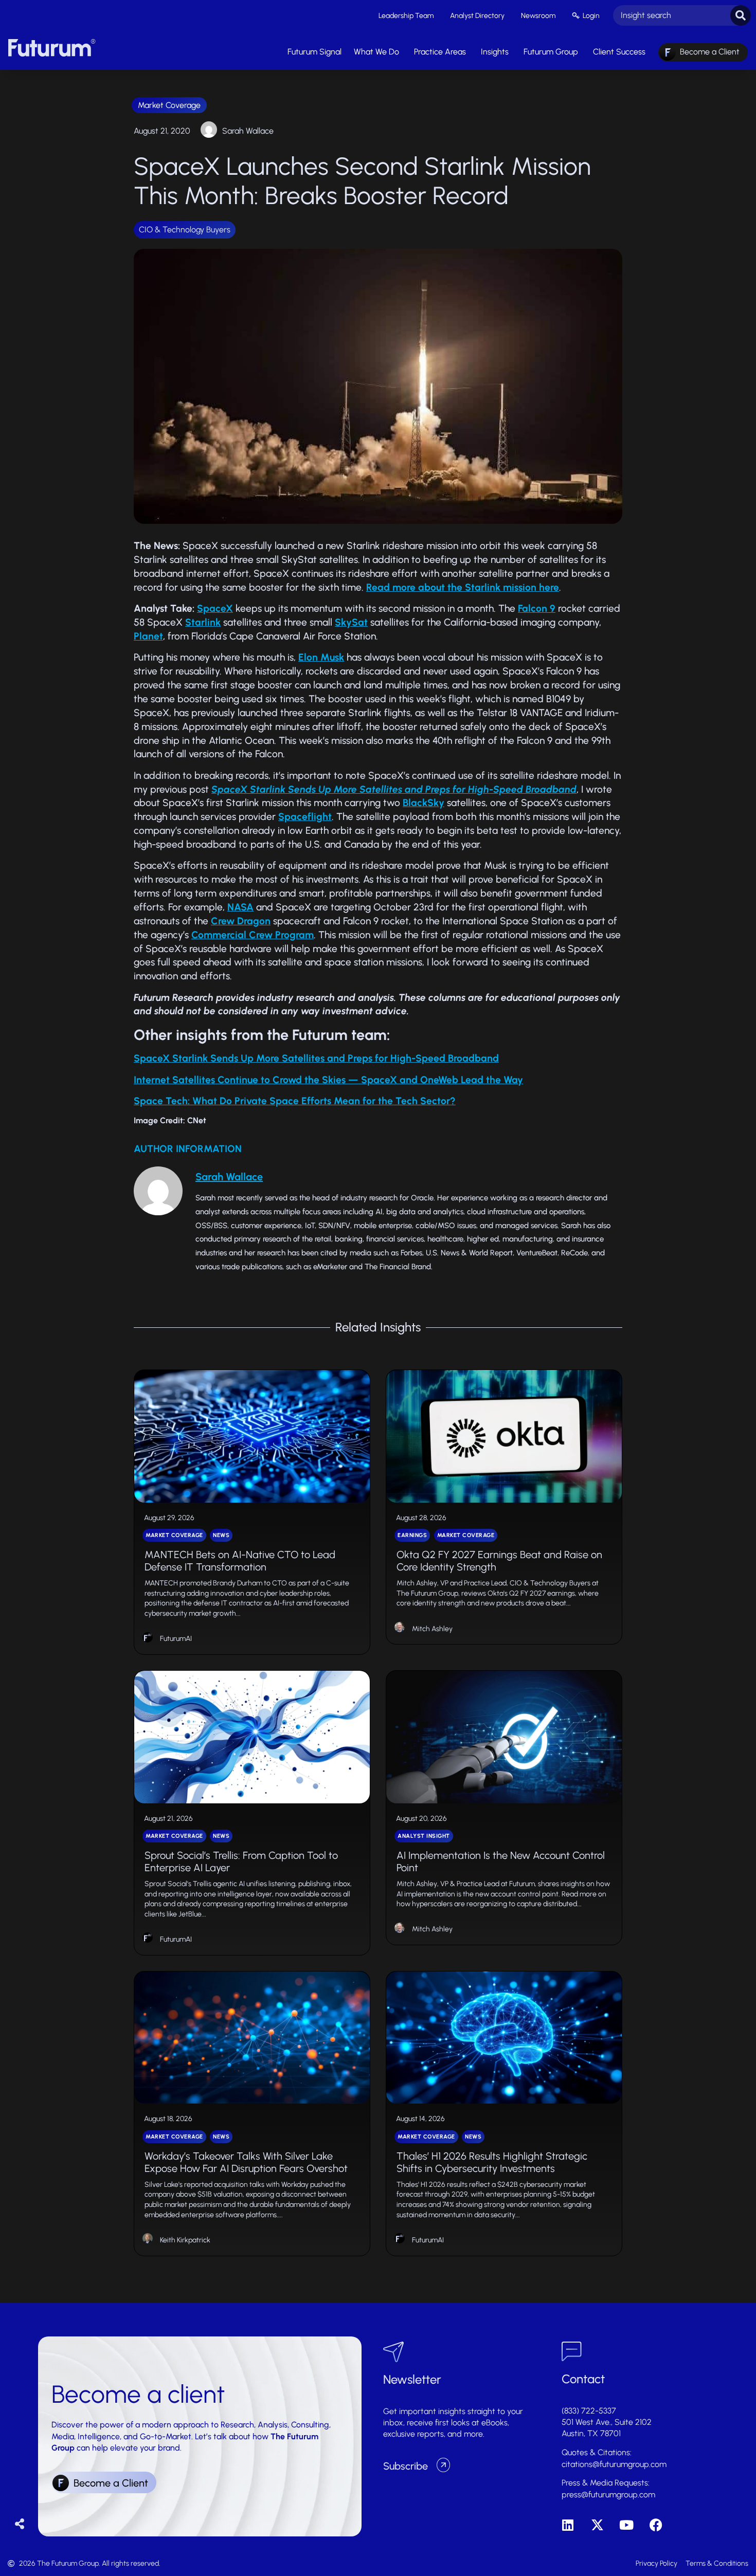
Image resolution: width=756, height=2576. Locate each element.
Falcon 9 (537, 608)
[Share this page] (20, 2524)
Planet (148, 636)
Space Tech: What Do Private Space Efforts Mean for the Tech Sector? (295, 1101)
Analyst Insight (424, 1836)
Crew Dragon (241, 921)
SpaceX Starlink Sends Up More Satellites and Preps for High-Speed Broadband (316, 1058)
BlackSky (424, 803)
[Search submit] (741, 15)
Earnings (412, 1535)
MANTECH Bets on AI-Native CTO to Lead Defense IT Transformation (240, 1561)
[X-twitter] (597, 2525)
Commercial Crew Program (253, 935)
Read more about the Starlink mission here (463, 587)
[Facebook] (656, 2525)
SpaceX (215, 608)
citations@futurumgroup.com (614, 2464)
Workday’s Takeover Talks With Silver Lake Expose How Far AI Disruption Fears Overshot (246, 2162)
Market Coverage (169, 105)
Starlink (203, 622)
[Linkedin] (568, 2525)
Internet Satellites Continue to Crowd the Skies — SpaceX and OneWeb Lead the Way (328, 1080)
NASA (240, 907)
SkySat (351, 622)
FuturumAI (176, 1639)
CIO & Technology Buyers (185, 230)
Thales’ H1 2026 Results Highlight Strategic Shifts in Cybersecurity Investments (492, 2162)
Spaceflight (305, 817)
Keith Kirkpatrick (185, 2240)
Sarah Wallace (248, 131)
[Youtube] (627, 2525)
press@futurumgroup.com (608, 2495)
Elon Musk (321, 657)
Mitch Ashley (432, 1629)
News (221, 1535)
